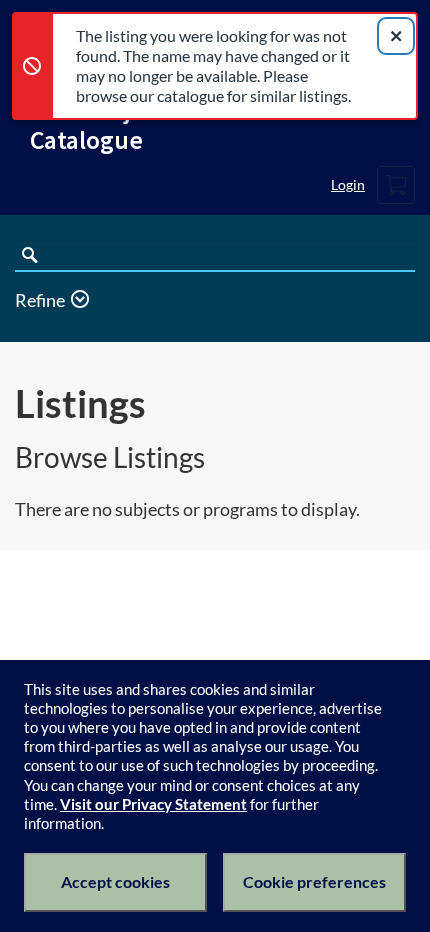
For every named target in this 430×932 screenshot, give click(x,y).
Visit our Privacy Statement (153, 804)
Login (348, 184)
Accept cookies (115, 881)
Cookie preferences (314, 881)
